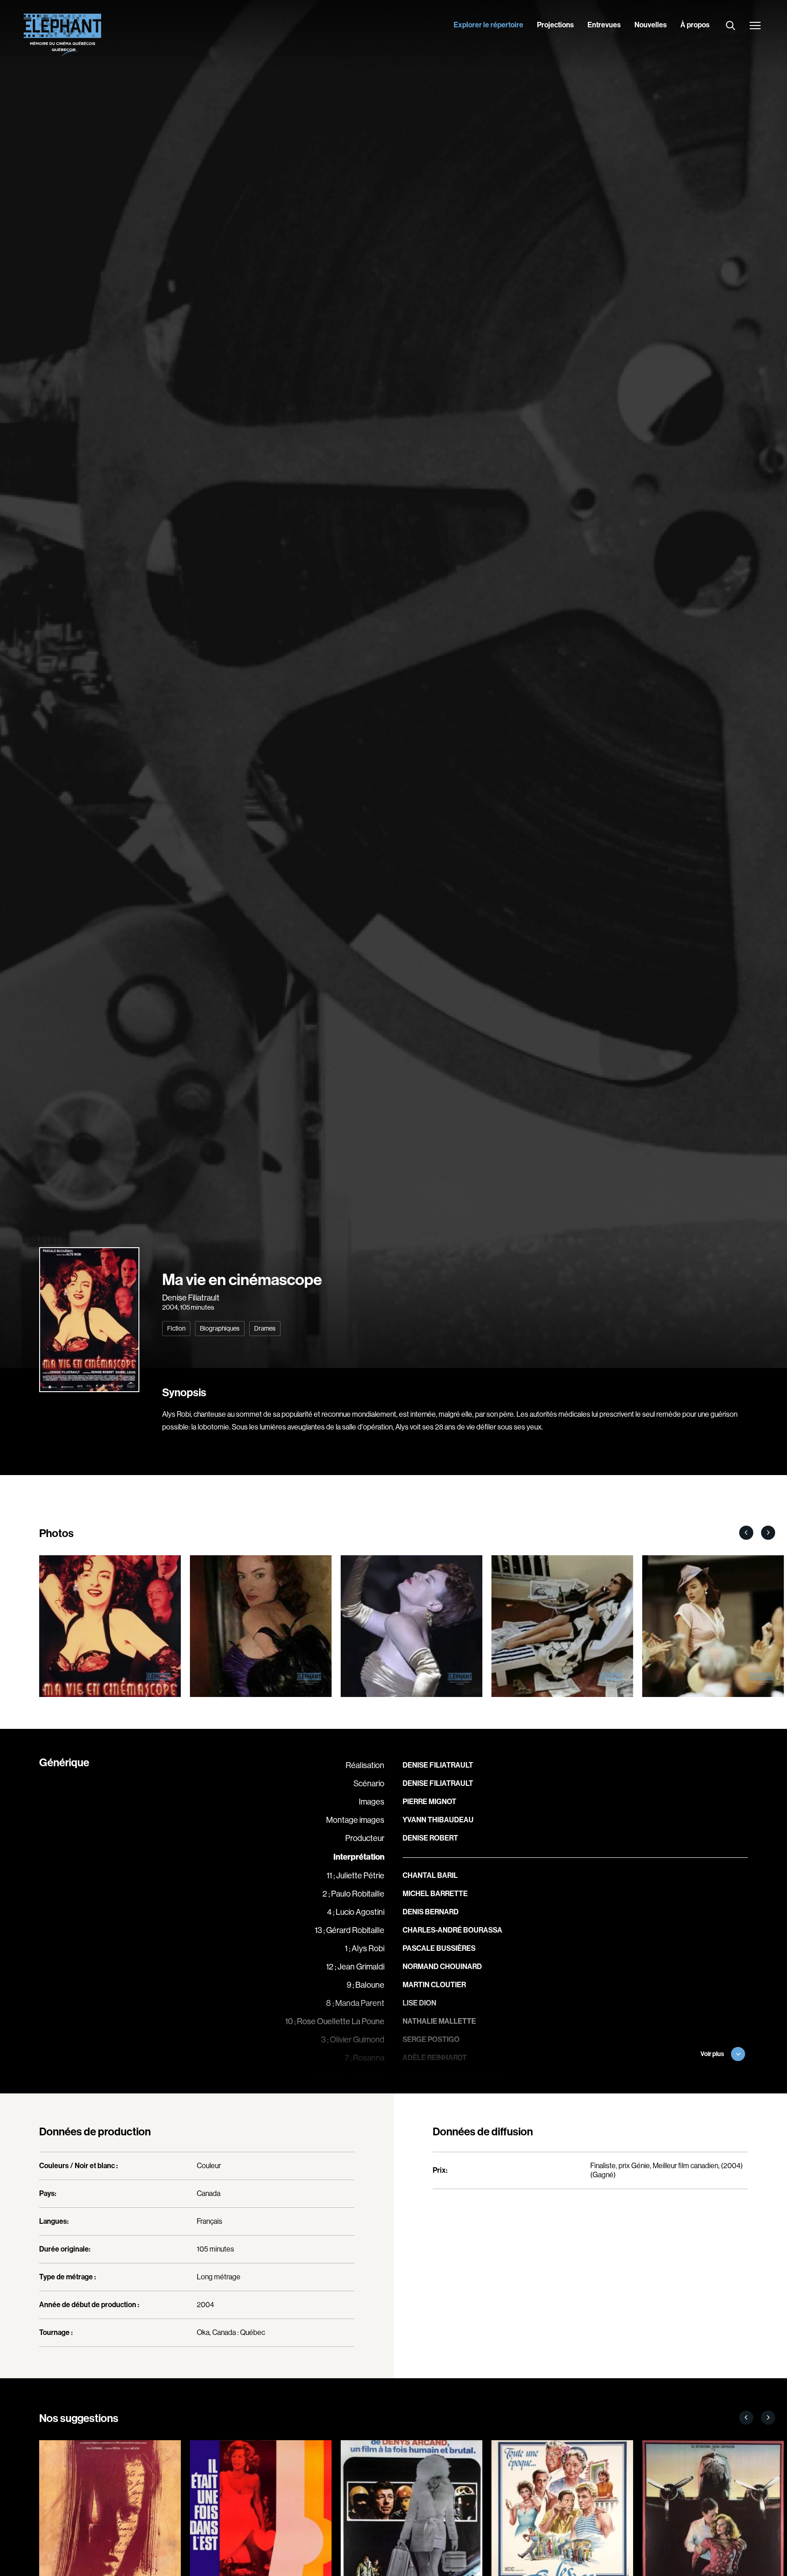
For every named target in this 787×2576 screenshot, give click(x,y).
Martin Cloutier (434, 1985)
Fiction (176, 1328)
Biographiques (220, 1328)
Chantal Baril (430, 1875)
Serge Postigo (431, 2039)
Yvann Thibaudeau (438, 1820)
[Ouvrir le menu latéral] (755, 26)
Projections (555, 25)
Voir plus (712, 2054)
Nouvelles (651, 25)
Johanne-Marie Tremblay (451, 2076)
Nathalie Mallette (439, 2021)
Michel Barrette (435, 1894)
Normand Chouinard (442, 1967)
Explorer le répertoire (488, 25)
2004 (170, 1307)
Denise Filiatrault (191, 1298)
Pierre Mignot (429, 1802)
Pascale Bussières (439, 1948)
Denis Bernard (431, 1912)
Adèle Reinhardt (435, 2058)
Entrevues (604, 25)
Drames (265, 1328)
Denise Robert (430, 1838)
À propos (695, 25)
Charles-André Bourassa (452, 1930)
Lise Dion (419, 2003)
